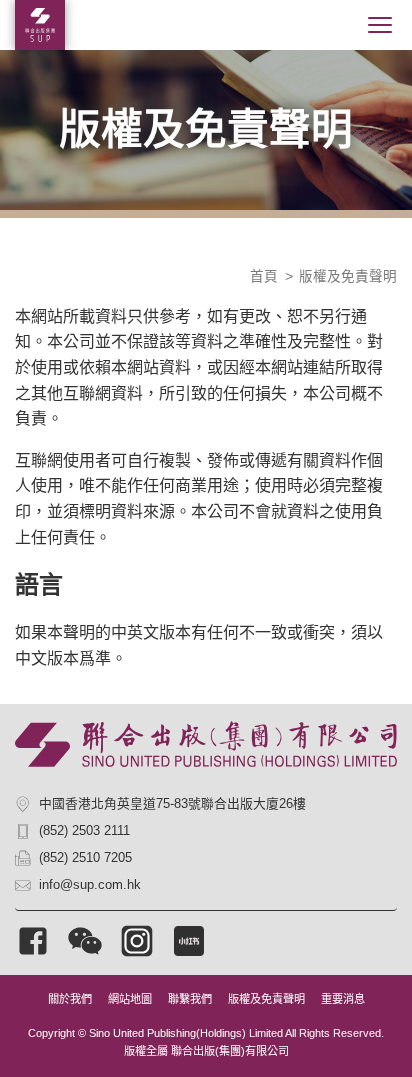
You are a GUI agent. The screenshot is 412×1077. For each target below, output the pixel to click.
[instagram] (141, 941)
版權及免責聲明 (266, 999)
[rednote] (189, 941)
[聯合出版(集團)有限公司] (40, 25)
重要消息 (343, 999)
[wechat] (89, 941)
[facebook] (37, 941)
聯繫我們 (190, 999)
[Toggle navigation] (380, 25)
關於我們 (70, 999)
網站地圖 (130, 999)
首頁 (264, 276)
